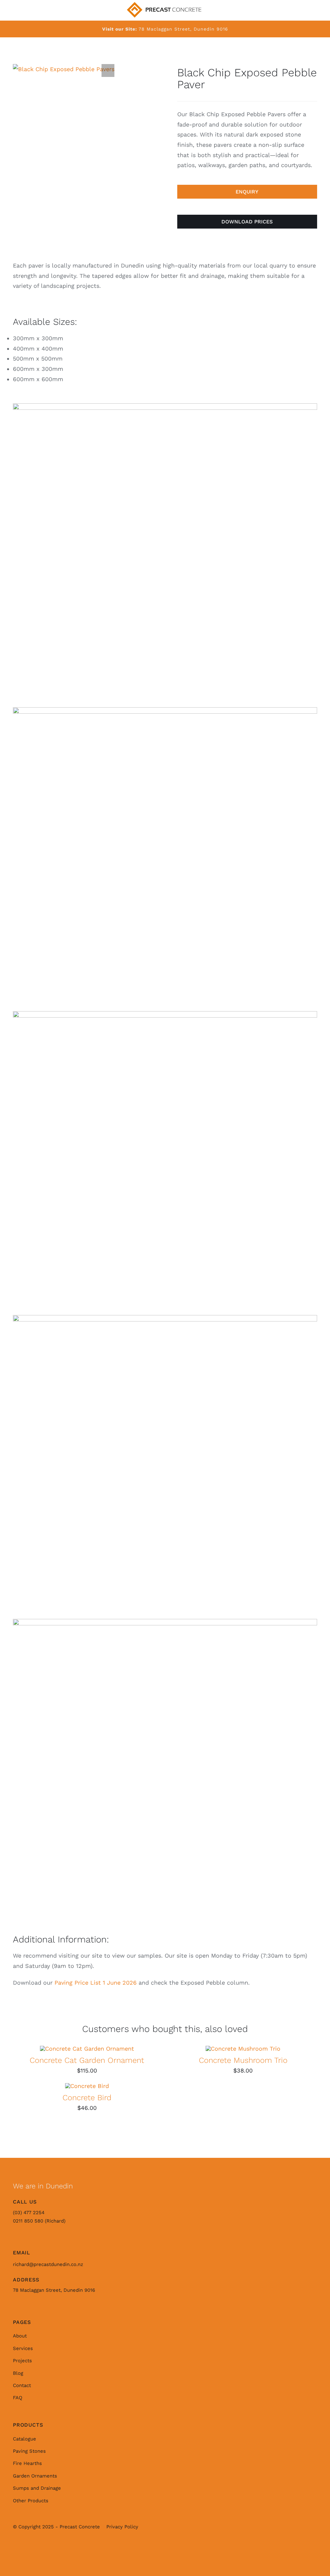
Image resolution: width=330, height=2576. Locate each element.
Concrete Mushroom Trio (243, 2060)
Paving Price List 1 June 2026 (96, 1983)
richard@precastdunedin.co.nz (48, 2264)
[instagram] (17, 2549)
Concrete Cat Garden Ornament (87, 2060)
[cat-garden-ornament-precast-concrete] (87, 2049)
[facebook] (32, 2549)
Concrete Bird (87, 2098)
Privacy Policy (122, 2527)
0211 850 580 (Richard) (39, 2221)
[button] (108, 71)
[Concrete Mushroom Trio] (243, 2049)
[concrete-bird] (87, 2086)
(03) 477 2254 (29, 2213)
